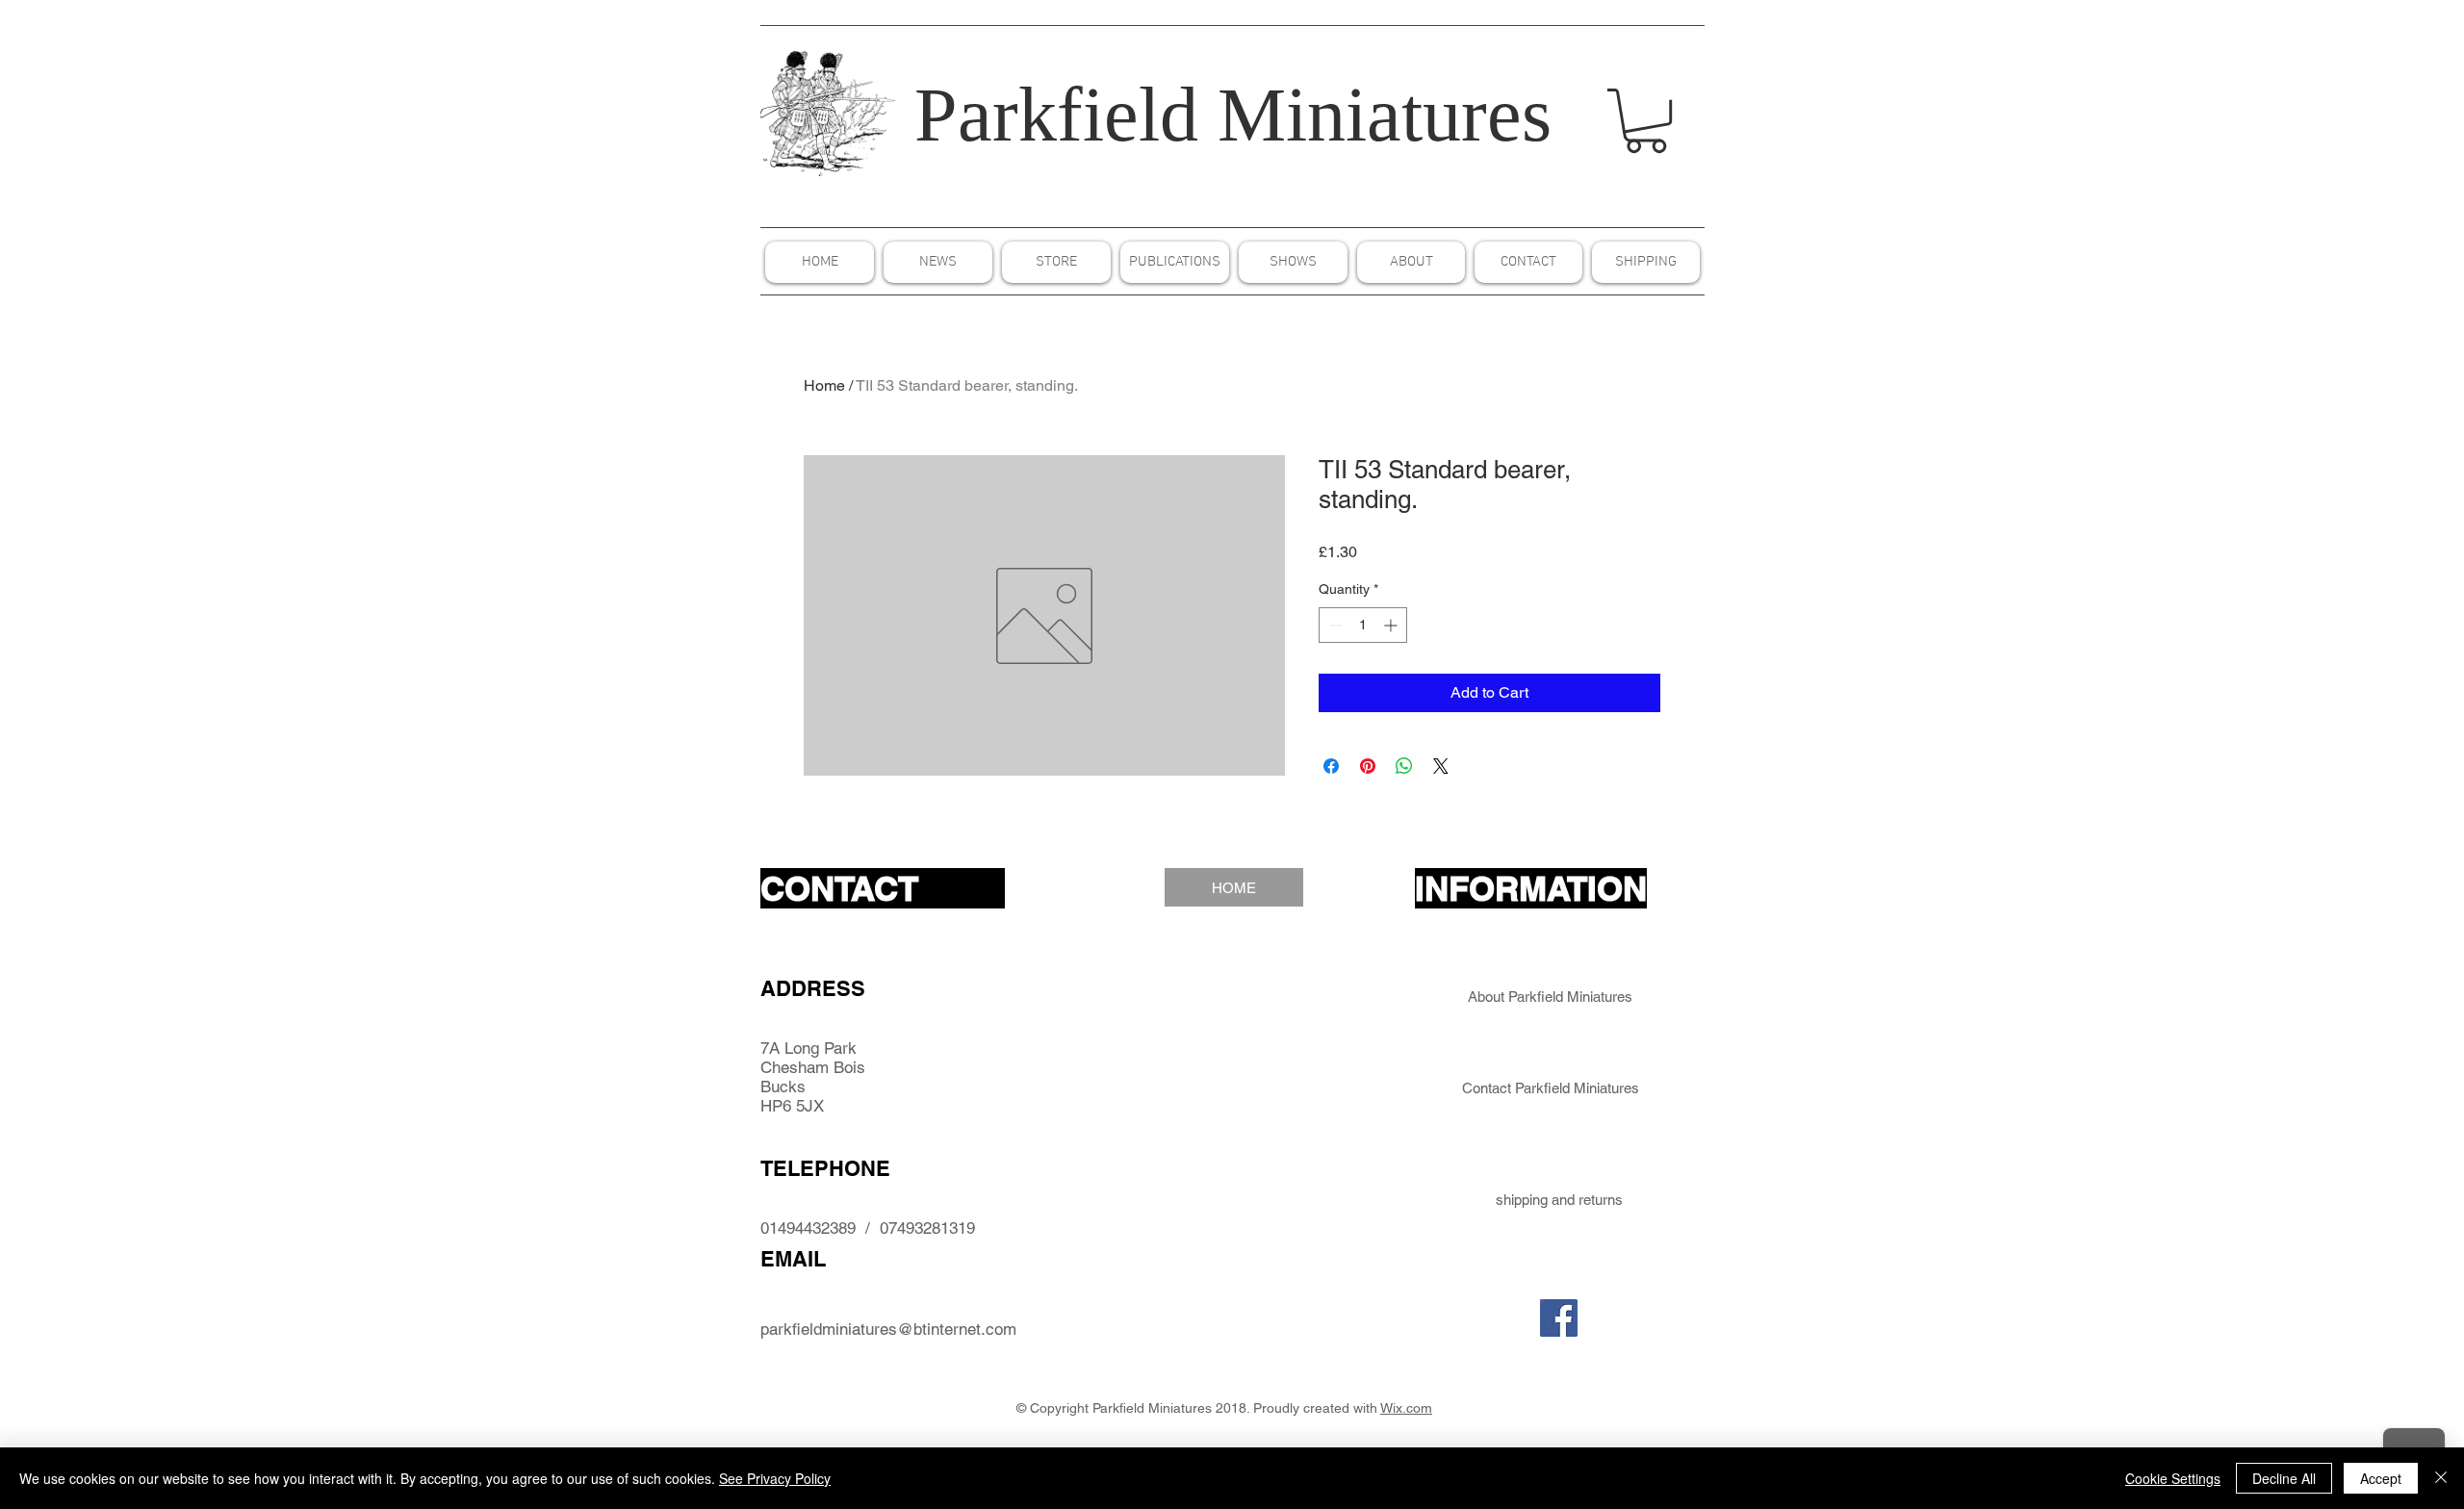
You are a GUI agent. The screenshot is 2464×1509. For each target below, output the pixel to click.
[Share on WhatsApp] (1404, 766)
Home (824, 385)
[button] (1646, 121)
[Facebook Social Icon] (1559, 1318)
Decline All (2284, 1478)
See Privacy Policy (775, 1478)
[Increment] (1392, 625)
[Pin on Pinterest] (1368, 766)
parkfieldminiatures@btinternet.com (888, 1329)
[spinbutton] (1363, 625)
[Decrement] (1334, 625)
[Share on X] (1441, 766)
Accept (2381, 1478)
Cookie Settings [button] (2173, 1478)
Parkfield (1056, 115)
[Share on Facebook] (1331, 766)
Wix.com (1406, 1408)
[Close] (2441, 1478)
